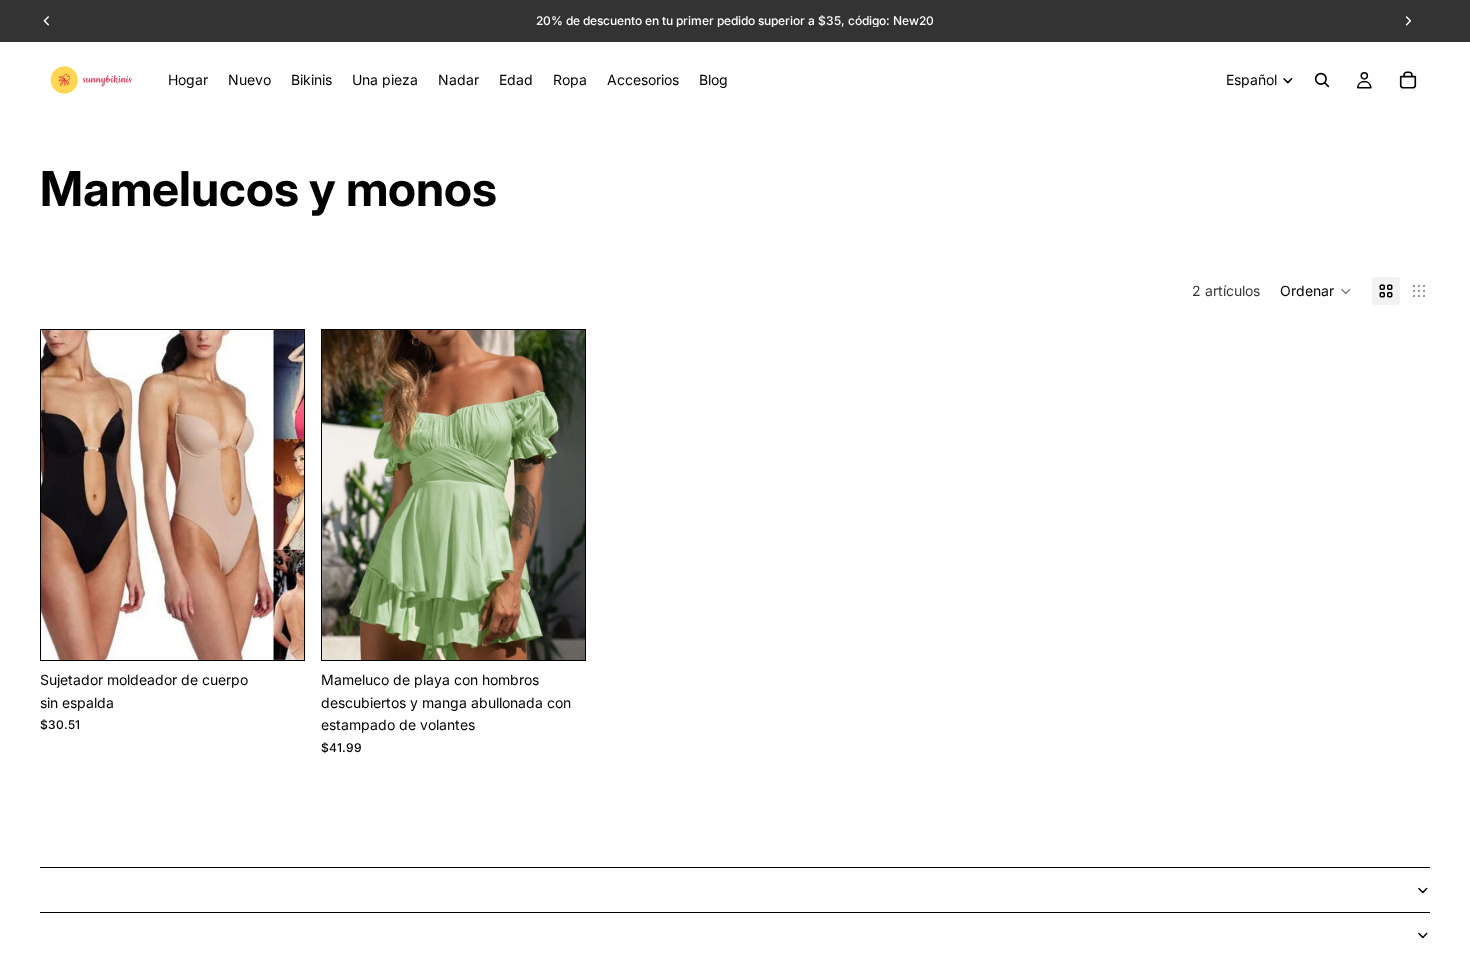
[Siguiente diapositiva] (274, 495)
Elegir (290, 628)
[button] (1316, 291)
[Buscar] (1322, 80)
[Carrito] (1408, 80)
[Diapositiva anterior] (71, 495)
